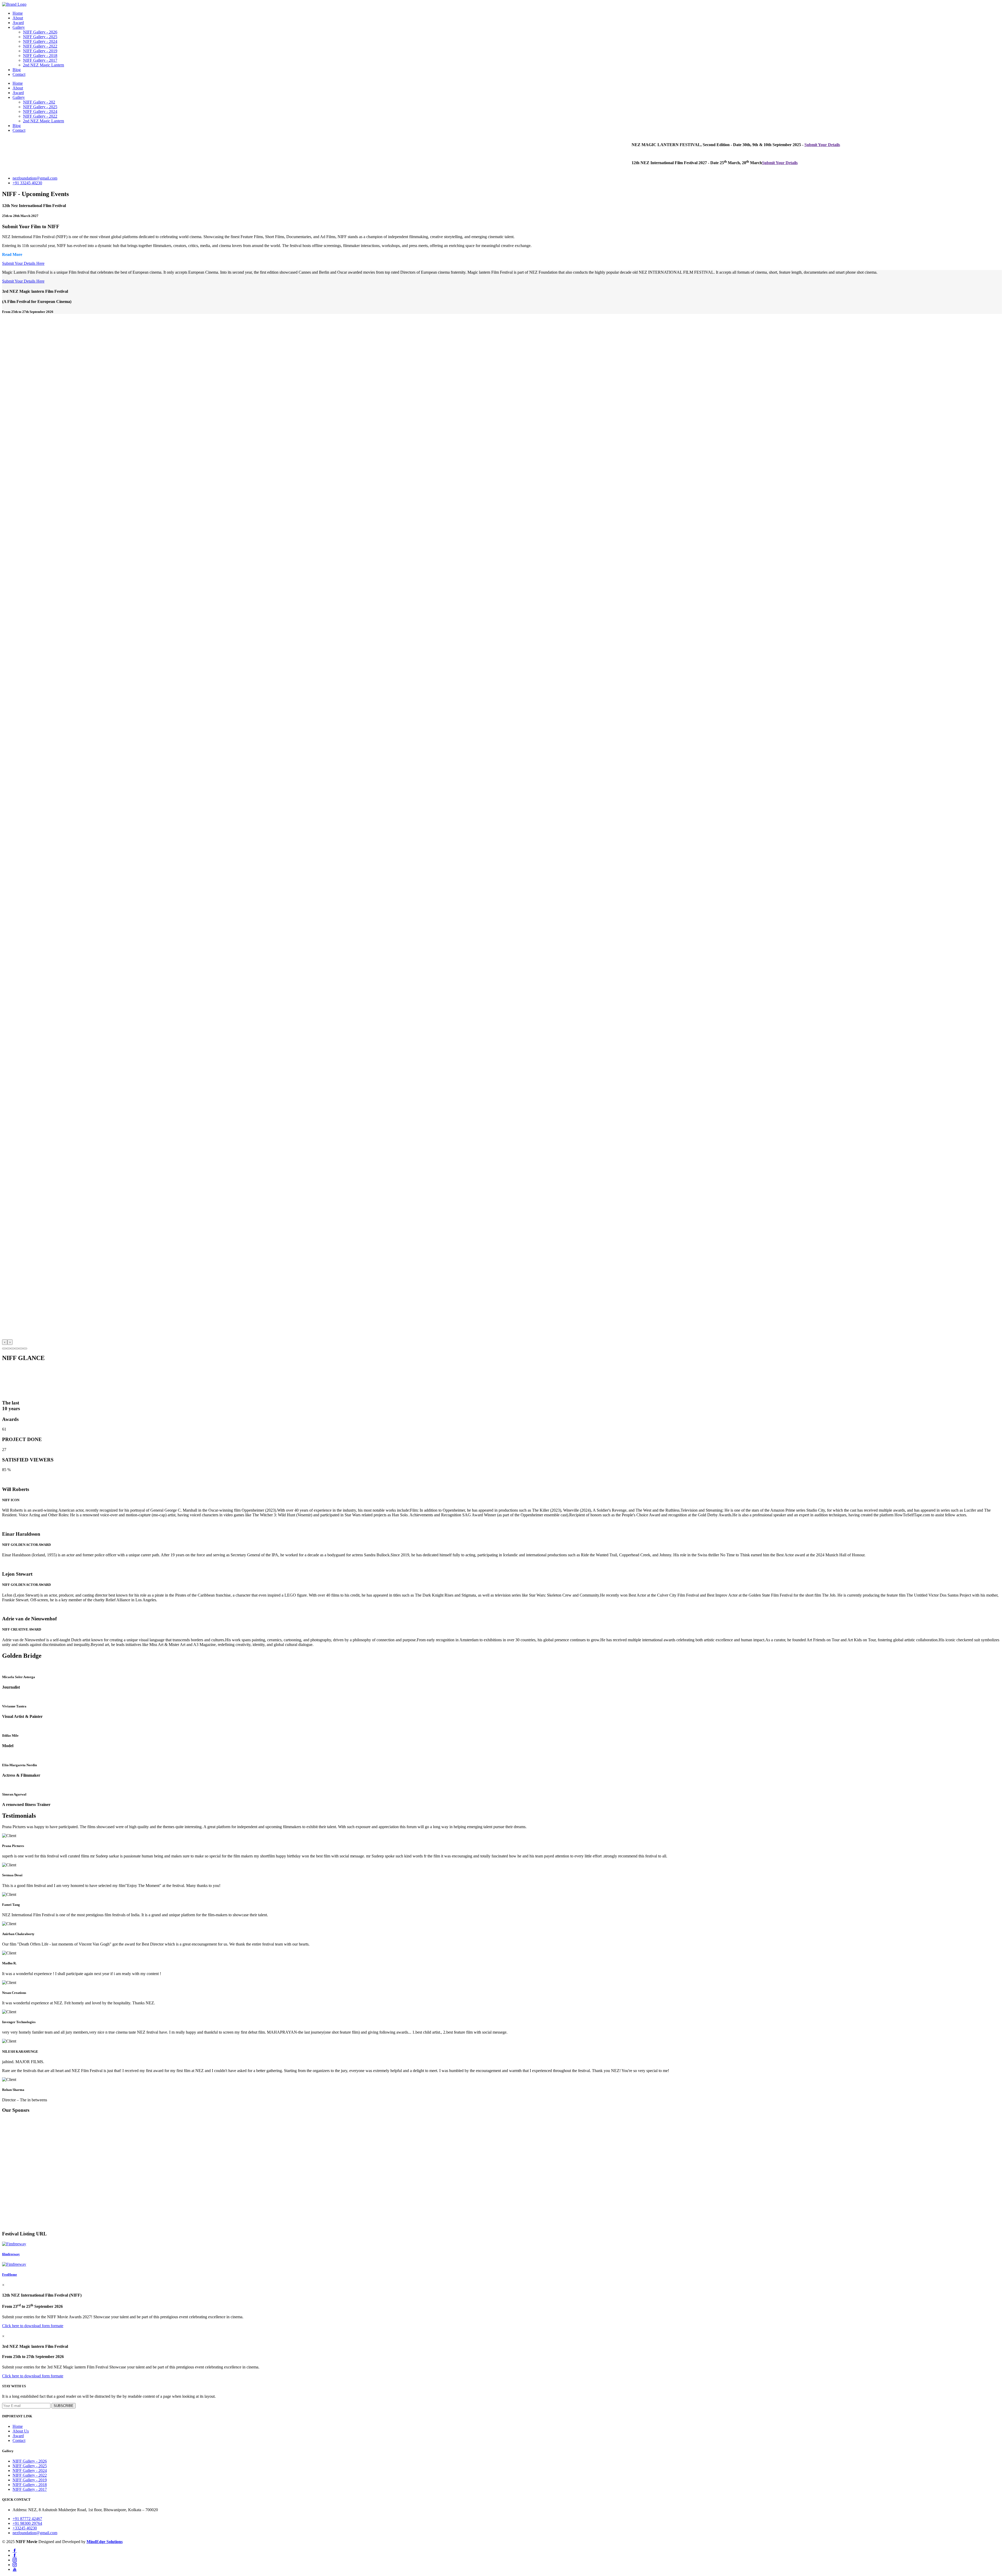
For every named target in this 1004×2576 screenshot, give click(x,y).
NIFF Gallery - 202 (39, 102)
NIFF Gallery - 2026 (40, 32)
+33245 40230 (25, 2528)
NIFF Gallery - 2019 (40, 51)
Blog (17, 70)
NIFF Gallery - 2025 (40, 37)
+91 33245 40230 (27, 183)
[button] (4, 1349)
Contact (19, 74)
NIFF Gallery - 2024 (40, 41)
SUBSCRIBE (64, 2406)
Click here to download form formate (33, 2326)
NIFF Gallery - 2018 (40, 56)
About (18, 18)
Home (18, 13)
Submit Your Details (620, 145)
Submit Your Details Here (23, 263)
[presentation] (5, 1342)
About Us (21, 2431)
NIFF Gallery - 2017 (40, 60)
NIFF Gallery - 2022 (40, 46)
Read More (12, 254)
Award (18, 23)
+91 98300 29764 (27, 2523)
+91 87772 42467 (27, 2519)
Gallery (19, 27)
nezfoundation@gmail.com (35, 178)
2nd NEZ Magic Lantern (44, 65)
